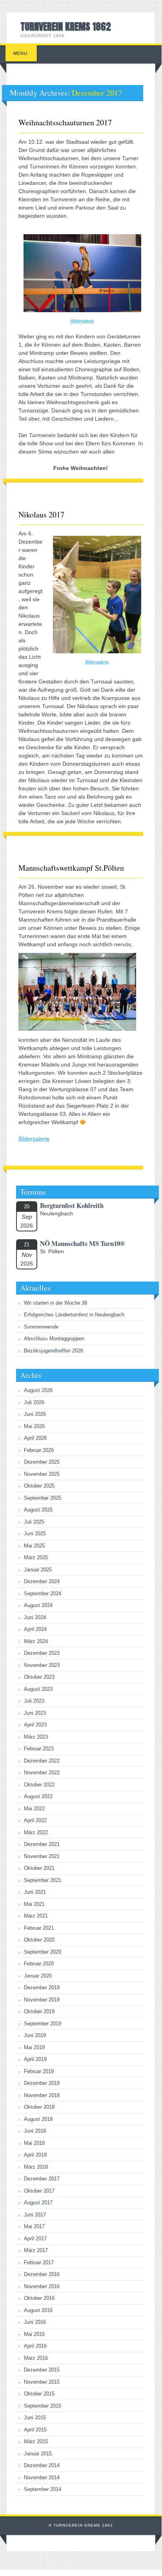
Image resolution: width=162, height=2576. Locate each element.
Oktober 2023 (39, 1677)
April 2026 (35, 1438)
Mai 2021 (34, 1904)
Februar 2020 (39, 1964)
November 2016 (42, 2286)
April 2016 (35, 2346)
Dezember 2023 (42, 1653)
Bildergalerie (82, 321)
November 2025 (42, 1474)
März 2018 (36, 2167)
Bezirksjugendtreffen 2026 (54, 1351)
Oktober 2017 (39, 2191)
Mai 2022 (34, 1809)
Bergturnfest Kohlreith (72, 1205)
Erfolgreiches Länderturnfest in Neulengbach (74, 1315)
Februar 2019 (39, 2071)
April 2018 (35, 2155)
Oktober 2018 (39, 2107)
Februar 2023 (39, 1749)
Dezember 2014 (42, 2465)
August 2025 (38, 1510)
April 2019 (35, 2059)
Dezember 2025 (42, 1462)
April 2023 (35, 1725)
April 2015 (35, 2430)
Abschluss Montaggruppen (54, 1339)
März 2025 (36, 1557)
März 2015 (36, 2441)
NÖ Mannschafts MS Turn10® (83, 1243)
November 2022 (42, 1772)
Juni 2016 (35, 2322)
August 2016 (38, 2310)
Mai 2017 (34, 2226)
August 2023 (38, 1689)
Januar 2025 (38, 1570)
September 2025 (43, 1498)
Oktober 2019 (39, 2011)
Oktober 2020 (39, 1940)
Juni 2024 (35, 1617)
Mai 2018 (34, 2143)
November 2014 (42, 2477)
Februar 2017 (39, 2262)
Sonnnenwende (41, 1327)
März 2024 (36, 1641)
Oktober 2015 (39, 2394)
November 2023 (42, 1665)
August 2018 (38, 2119)
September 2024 (43, 1594)
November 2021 (42, 1856)
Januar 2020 (38, 1976)
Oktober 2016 (39, 2298)
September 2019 (43, 2024)
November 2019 (42, 2000)
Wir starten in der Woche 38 (56, 1303)
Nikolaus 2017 (41, 514)
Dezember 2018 (42, 2083)
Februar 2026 (39, 1450)
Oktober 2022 (39, 1785)
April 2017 (35, 2239)
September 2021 (43, 1880)
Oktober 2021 (39, 1868)
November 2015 (42, 2382)
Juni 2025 (35, 1534)
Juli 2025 (34, 1522)
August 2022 (38, 1796)
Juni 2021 (35, 1892)
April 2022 (35, 1820)
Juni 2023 (35, 1713)
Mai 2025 (34, 1546)
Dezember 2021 (42, 1844)
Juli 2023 (34, 1701)
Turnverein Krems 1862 (66, 27)
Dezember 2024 (42, 1581)
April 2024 (35, 1629)
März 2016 (36, 2358)
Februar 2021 (39, 1928)
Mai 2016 (34, 2334)
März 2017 (36, 2250)
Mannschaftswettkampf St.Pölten (71, 868)
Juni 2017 (35, 2215)
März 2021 (36, 1916)
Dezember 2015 (42, 2370)
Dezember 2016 (42, 2274)
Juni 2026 (35, 1414)
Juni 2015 (35, 2418)
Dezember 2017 (42, 2179)
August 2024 (38, 1605)
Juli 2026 (34, 1402)
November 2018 (42, 2095)
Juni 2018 (35, 2131)
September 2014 (43, 2489)
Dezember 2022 (42, 1761)
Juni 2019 (35, 2035)
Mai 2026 (34, 1426)
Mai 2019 (34, 2047)
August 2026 (38, 1390)
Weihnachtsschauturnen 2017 (65, 122)
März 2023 (36, 1737)
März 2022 (36, 1832)
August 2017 (38, 2203)
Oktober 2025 (39, 1486)
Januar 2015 (38, 2454)
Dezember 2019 (42, 1988)
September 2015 (43, 2406)
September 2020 (43, 1952)
